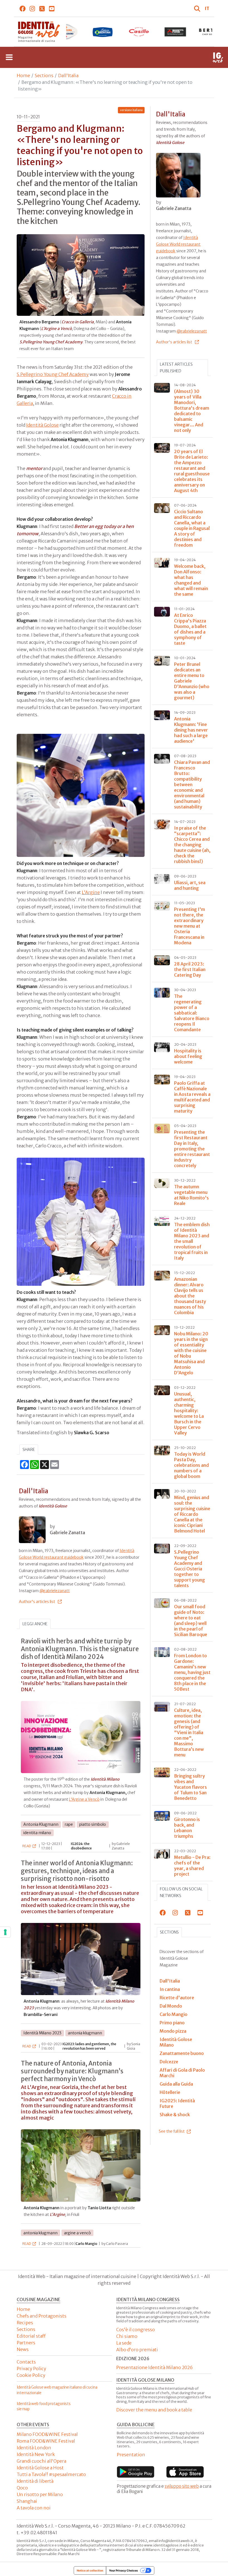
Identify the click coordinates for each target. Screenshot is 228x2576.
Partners (26, 2343)
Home (23, 75)
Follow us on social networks (181, 1892)
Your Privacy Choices (123, 2570)
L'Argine (91, 892)
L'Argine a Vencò (84, 1799)
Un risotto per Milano (40, 2494)
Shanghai (27, 2501)
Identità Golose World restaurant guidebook (178, 244)
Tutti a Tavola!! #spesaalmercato (51, 2474)
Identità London (34, 2448)
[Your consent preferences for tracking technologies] (5, 1932)
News (23, 2349)
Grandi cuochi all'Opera (41, 2461)
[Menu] (9, 57)
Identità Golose (42, 425)
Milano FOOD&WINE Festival (47, 2434)
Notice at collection (90, 2570)
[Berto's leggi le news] (176, 32)
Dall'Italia (68, 75)
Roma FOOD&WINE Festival (46, 2441)
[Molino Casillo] (102, 32)
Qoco (22, 2488)
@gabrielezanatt (55, 1591)
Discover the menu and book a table (154, 2410)
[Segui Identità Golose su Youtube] (52, 8)
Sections (44, 75)
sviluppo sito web (182, 2486)
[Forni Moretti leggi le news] (139, 32)
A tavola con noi (34, 2508)
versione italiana (131, 110)
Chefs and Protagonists (42, 2316)
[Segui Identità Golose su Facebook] (23, 8)
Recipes (25, 2323)
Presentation (131, 2455)
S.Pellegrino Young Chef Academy (53, 374)
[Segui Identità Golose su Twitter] (42, 8)
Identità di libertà (35, 2481)
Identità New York (36, 2454)
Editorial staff (31, 2336)
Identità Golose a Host (40, 2468)
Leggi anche (35, 1624)
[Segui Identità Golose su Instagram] (32, 8)
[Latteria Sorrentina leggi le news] (66, 32)
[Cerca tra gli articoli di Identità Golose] (198, 8)
